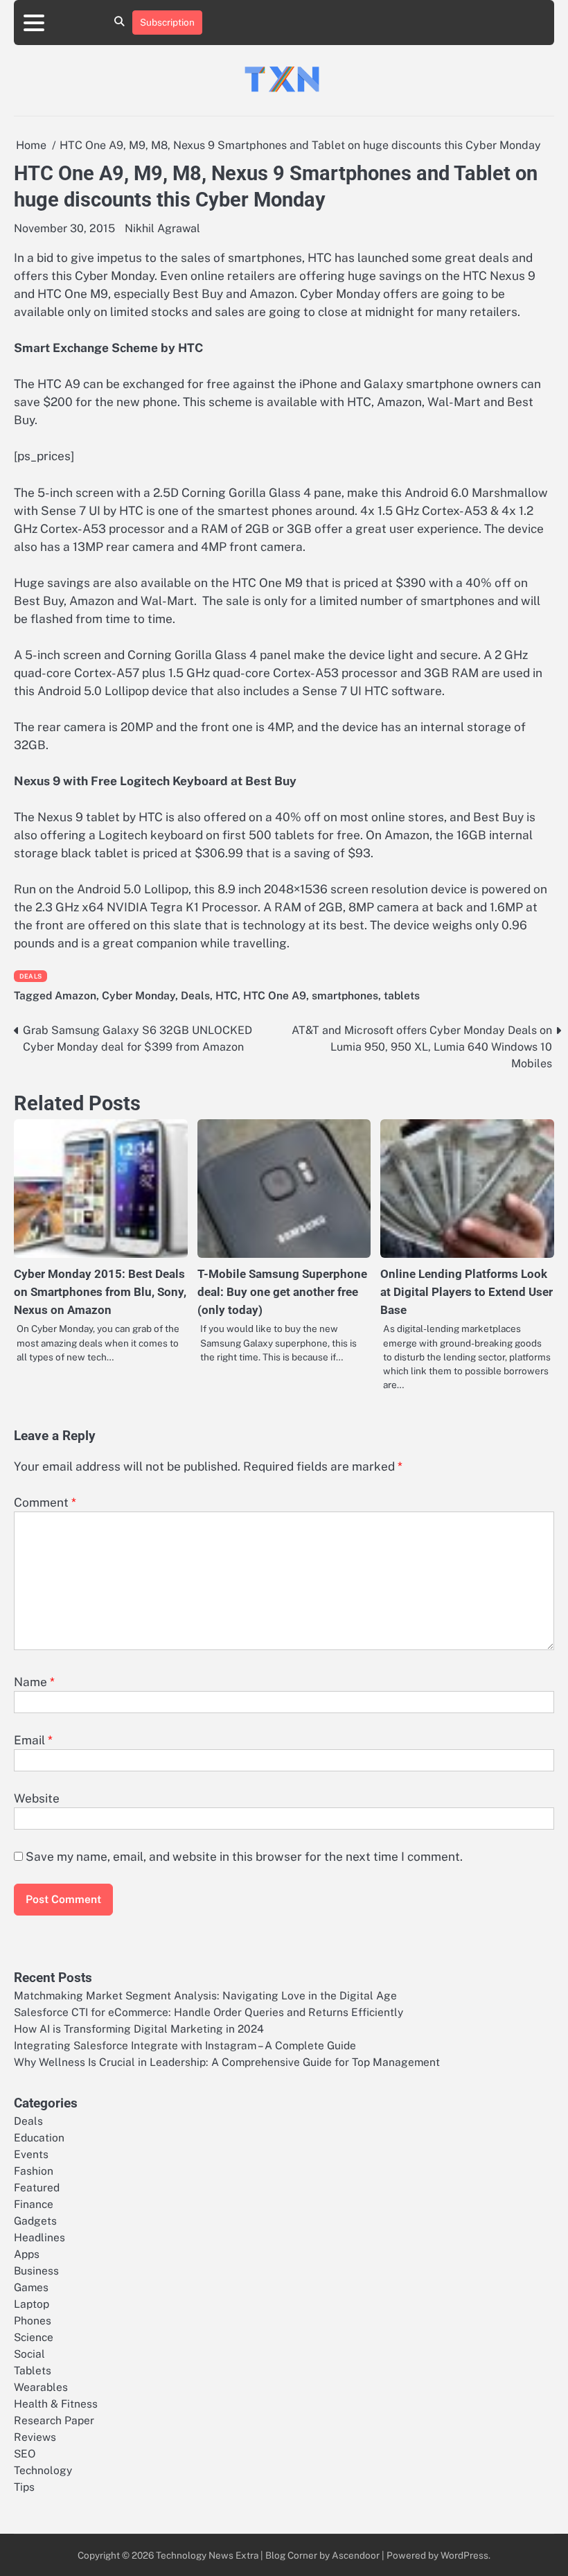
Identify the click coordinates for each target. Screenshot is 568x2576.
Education (39, 2137)
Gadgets (35, 2220)
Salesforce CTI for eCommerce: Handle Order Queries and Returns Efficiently (208, 2012)
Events (31, 2154)
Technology (43, 2470)
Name (34, 1682)
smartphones (345, 995)
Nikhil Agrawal (162, 228)
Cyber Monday (139, 995)
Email (33, 1740)
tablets (402, 995)
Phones (33, 2320)
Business (36, 2270)
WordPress (464, 2555)
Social (29, 2354)
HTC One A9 (275, 995)
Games (31, 2287)
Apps (27, 2254)
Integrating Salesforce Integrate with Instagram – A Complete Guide (185, 2045)
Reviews (35, 2437)
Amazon (76, 995)
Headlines (39, 2237)
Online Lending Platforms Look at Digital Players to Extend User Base (467, 1292)
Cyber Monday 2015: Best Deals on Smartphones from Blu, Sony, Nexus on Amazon (100, 1292)
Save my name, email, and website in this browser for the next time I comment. (244, 1857)
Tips (24, 2487)
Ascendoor (356, 2555)
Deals (30, 976)
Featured (37, 2187)
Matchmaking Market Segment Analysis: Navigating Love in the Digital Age (205, 1995)
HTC (227, 995)
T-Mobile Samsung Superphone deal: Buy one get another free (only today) (282, 1292)
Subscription (167, 22)
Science (34, 2337)
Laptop (32, 2304)
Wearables (41, 2387)
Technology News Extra (207, 2555)
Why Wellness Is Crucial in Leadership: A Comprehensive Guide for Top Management (227, 2062)
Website (37, 1798)
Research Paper (54, 2420)
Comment (45, 1502)
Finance (34, 2204)
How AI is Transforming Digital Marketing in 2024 (139, 2029)
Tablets (33, 2370)
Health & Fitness (56, 2403)
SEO (25, 2453)
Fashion (34, 2171)
